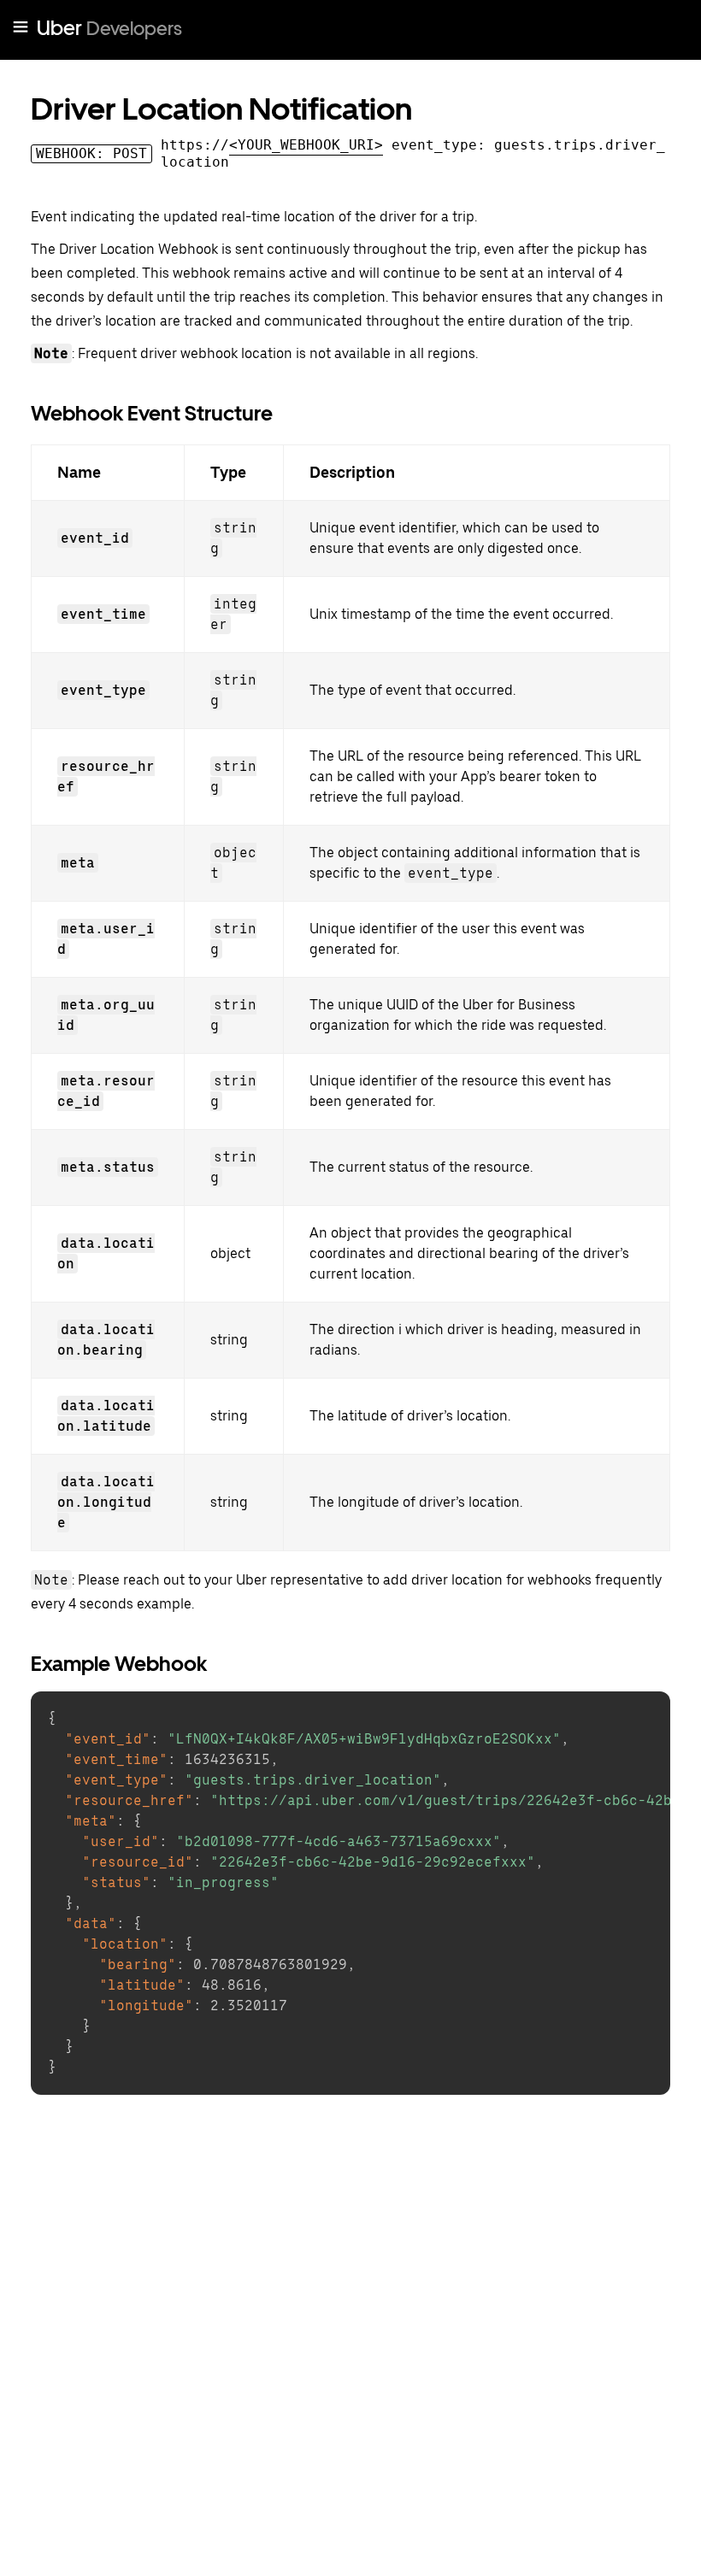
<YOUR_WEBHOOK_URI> (306, 145)
